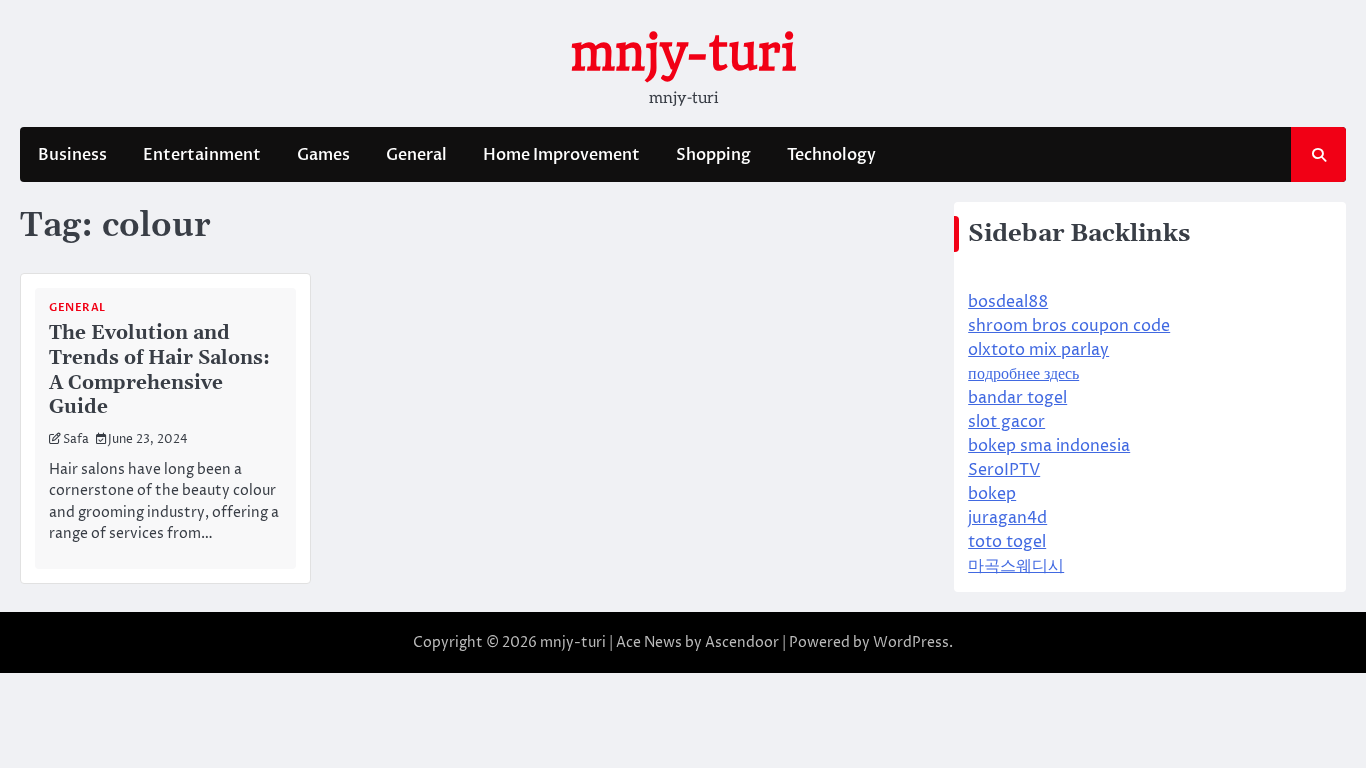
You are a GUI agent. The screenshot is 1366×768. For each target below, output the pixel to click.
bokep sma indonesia (1049, 446)
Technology (831, 155)
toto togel (1007, 542)
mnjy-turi (683, 53)
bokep (992, 494)
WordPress (911, 642)
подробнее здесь (1023, 374)
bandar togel (1017, 398)
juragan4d (1007, 518)
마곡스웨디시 (1016, 566)
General (416, 155)
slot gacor (1006, 422)
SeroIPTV (1004, 470)
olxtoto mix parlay (1038, 350)
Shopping (713, 155)
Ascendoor (742, 642)
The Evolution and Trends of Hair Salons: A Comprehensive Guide (159, 370)
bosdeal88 (1008, 302)
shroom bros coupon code (1069, 326)
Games (323, 155)
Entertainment (202, 155)
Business (72, 155)
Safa (76, 440)
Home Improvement (561, 155)
